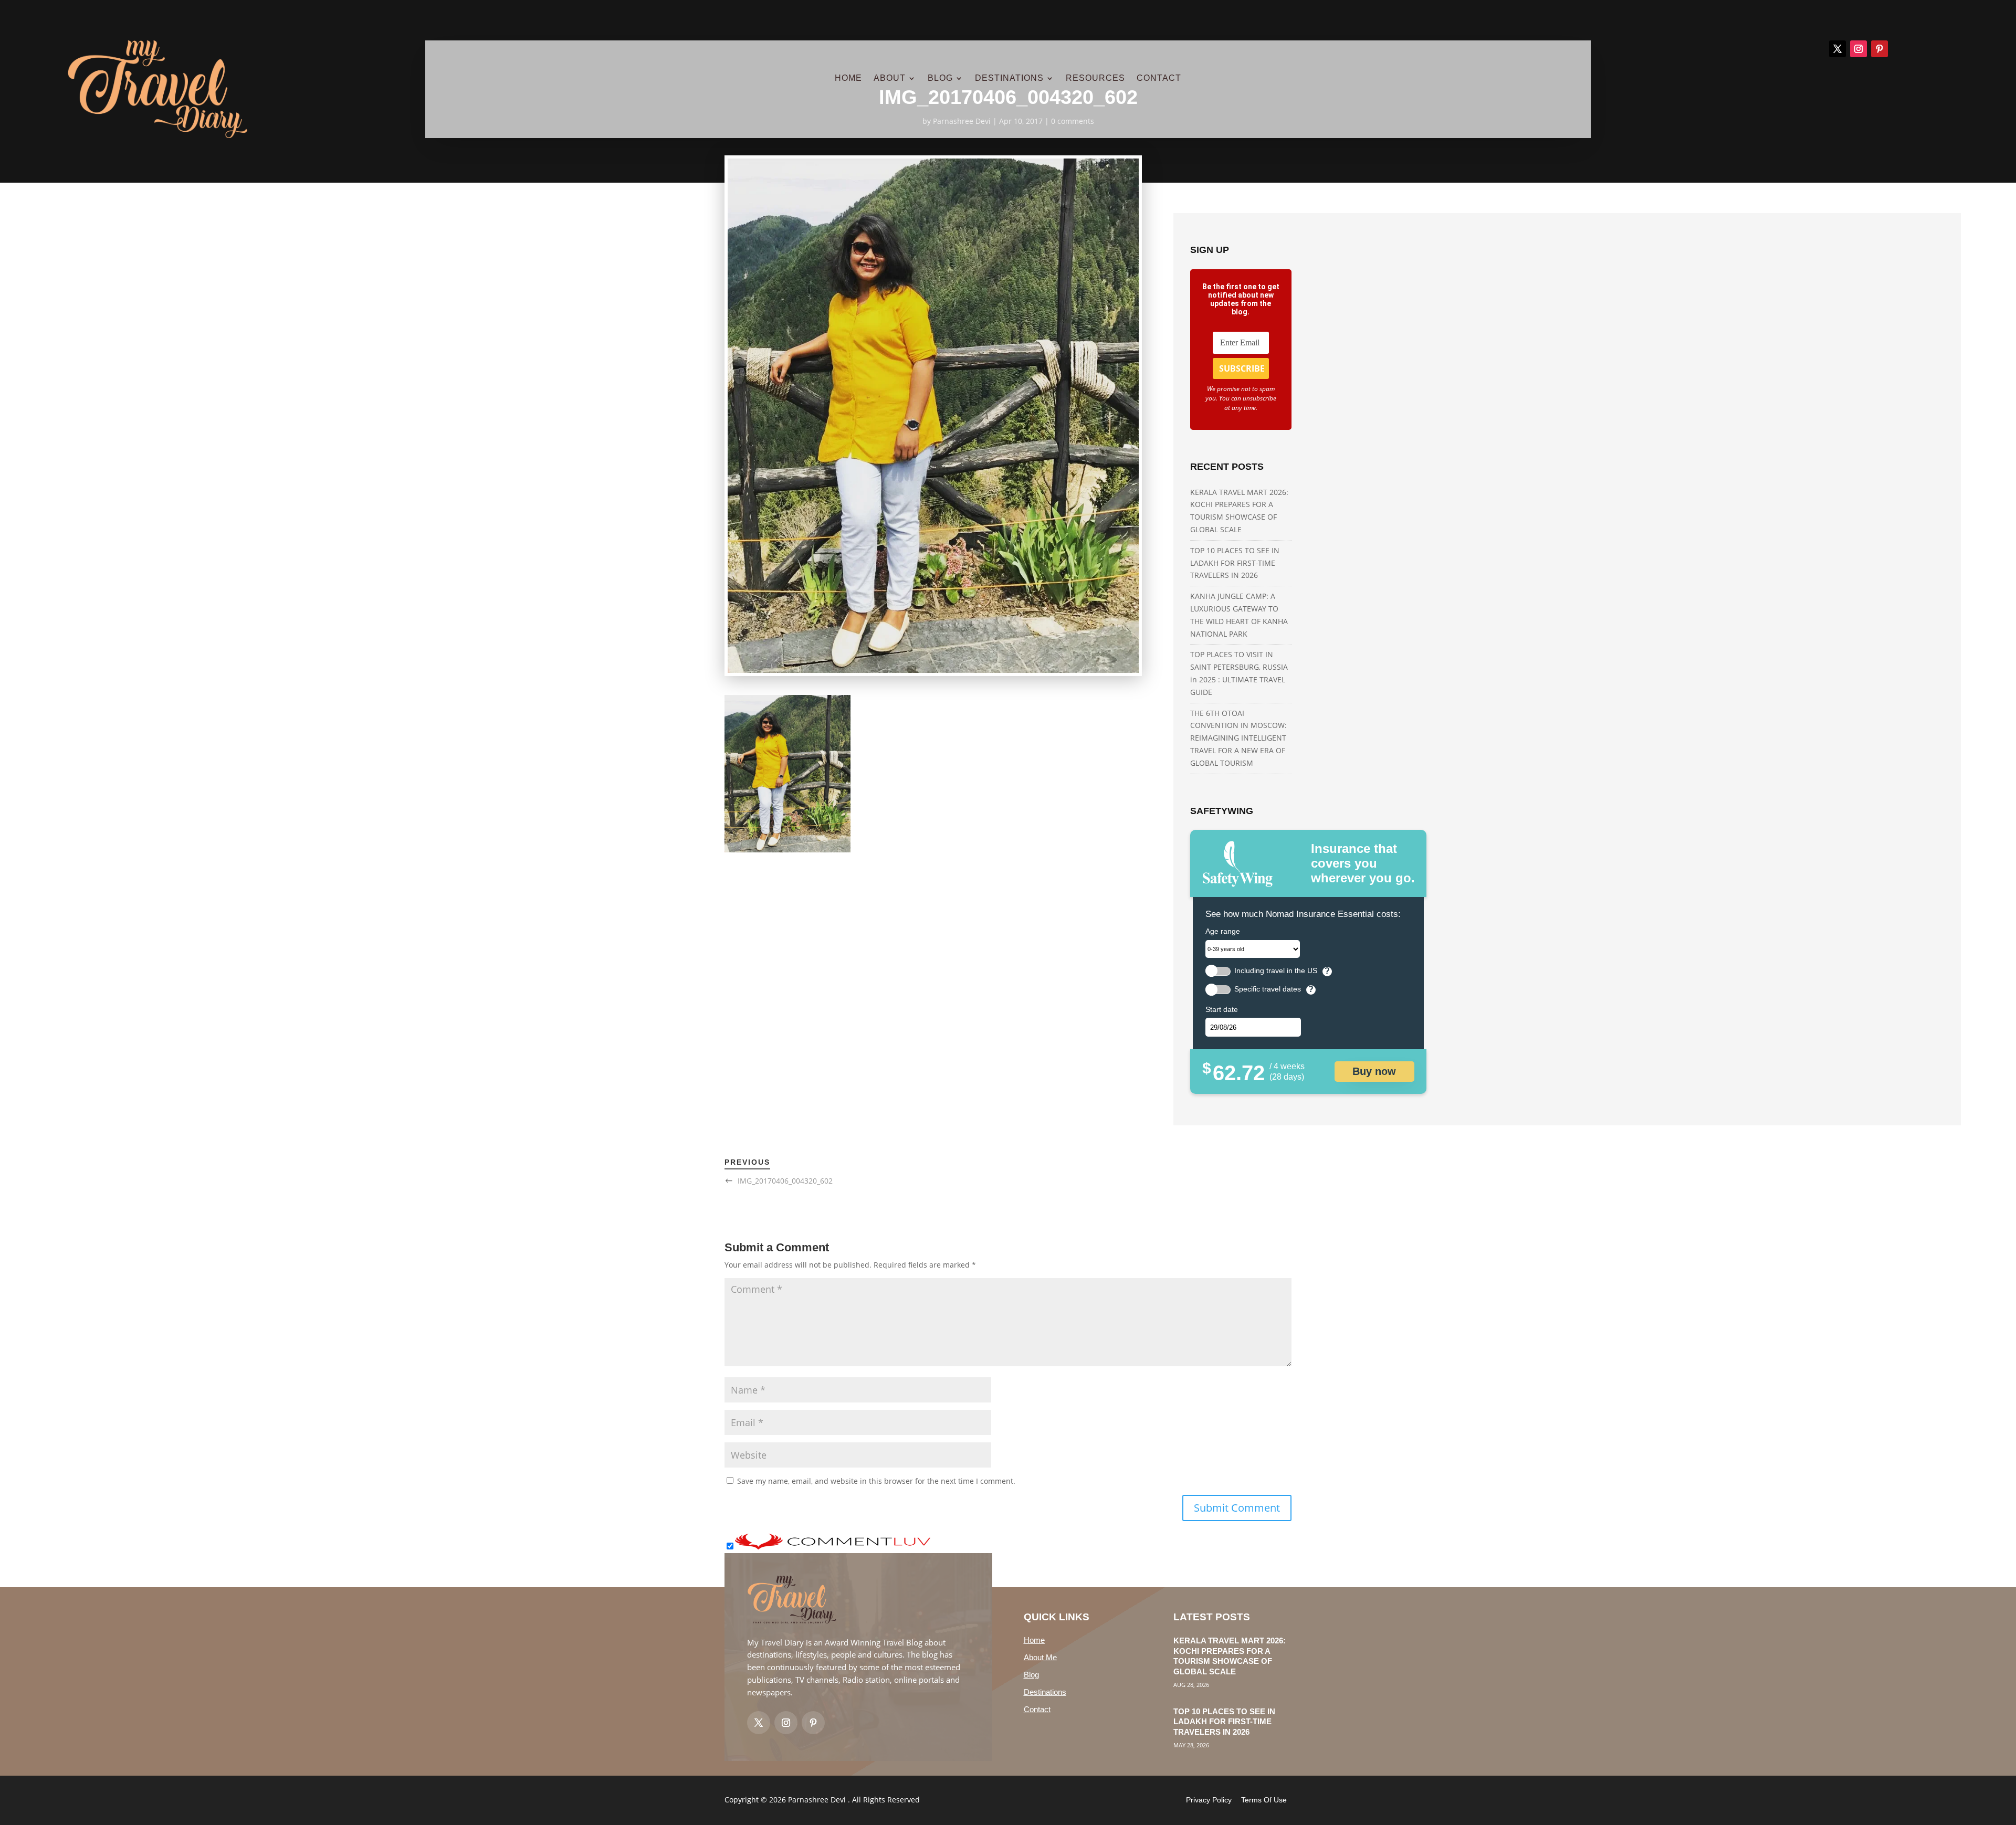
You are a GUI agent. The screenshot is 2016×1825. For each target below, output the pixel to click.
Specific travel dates (1268, 989)
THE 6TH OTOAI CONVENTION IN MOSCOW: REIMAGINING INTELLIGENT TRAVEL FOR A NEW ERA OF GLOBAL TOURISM (1238, 738)
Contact (1037, 1709)
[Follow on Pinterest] (1879, 49)
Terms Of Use (1264, 1800)
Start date (1222, 1009)
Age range (1223, 931)
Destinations (1045, 1692)
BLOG (940, 78)
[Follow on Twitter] (759, 1723)
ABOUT (890, 78)
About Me (1040, 1657)
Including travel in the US (1276, 971)
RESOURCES (1095, 78)
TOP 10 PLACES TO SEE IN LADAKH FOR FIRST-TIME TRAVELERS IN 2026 (1235, 563)
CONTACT (1159, 78)
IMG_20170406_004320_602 (785, 1181)
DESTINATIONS (1009, 78)
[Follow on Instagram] (1858, 49)
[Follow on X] (1837, 49)
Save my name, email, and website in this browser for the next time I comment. (876, 1481)
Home (1034, 1640)
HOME (848, 78)
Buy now (1374, 1071)
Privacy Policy (1209, 1800)
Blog (1031, 1675)
